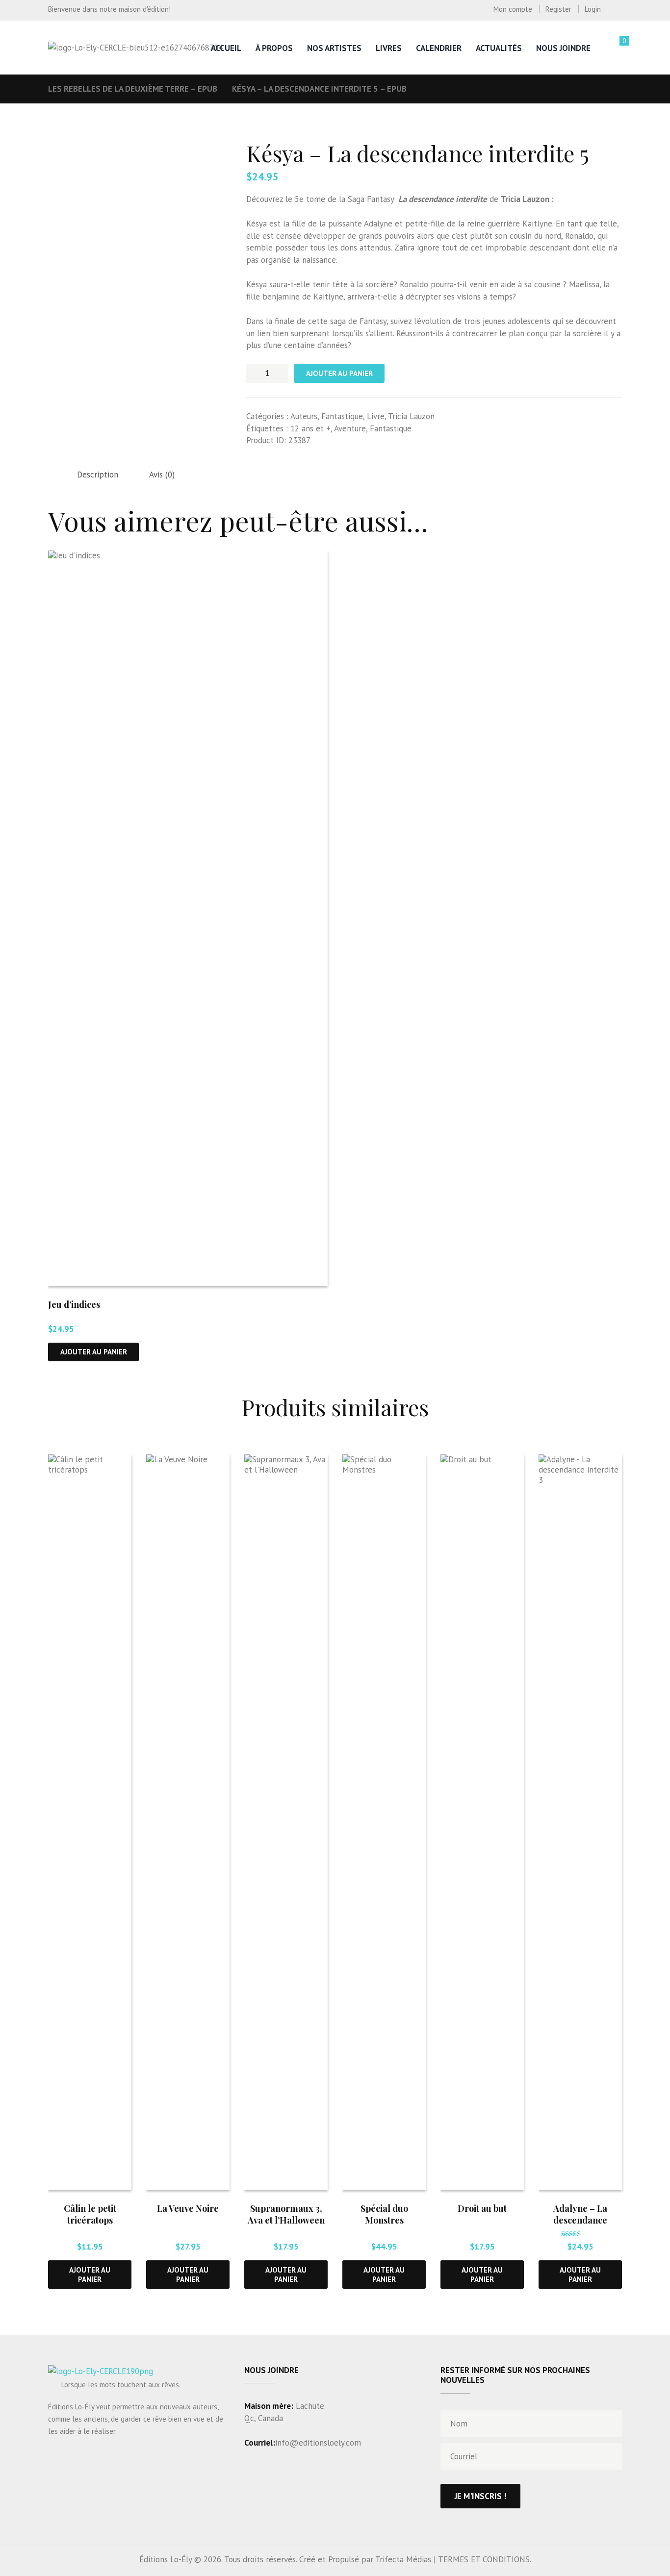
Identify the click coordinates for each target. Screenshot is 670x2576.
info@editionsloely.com (318, 2443)
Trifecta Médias (403, 2559)
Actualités (499, 48)
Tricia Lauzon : (527, 199)
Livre (376, 416)
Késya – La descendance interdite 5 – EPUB (319, 89)
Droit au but (482, 2208)
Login (593, 9)
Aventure (350, 428)
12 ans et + (310, 428)
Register (558, 9)
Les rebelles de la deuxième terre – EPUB (133, 89)
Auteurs (304, 416)
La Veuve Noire (188, 2208)
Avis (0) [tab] (162, 475)
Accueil (226, 48)
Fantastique (342, 416)
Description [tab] (98, 475)
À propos (274, 48)
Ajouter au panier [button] (94, 1352)
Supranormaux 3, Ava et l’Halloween (286, 2214)
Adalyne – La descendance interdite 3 (580, 2220)
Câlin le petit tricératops (90, 2214)
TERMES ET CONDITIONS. (485, 2559)
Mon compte (513, 9)
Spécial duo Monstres (384, 2214)
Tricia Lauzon (411, 416)
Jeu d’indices (74, 1304)
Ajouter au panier (339, 373)
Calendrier (439, 48)
